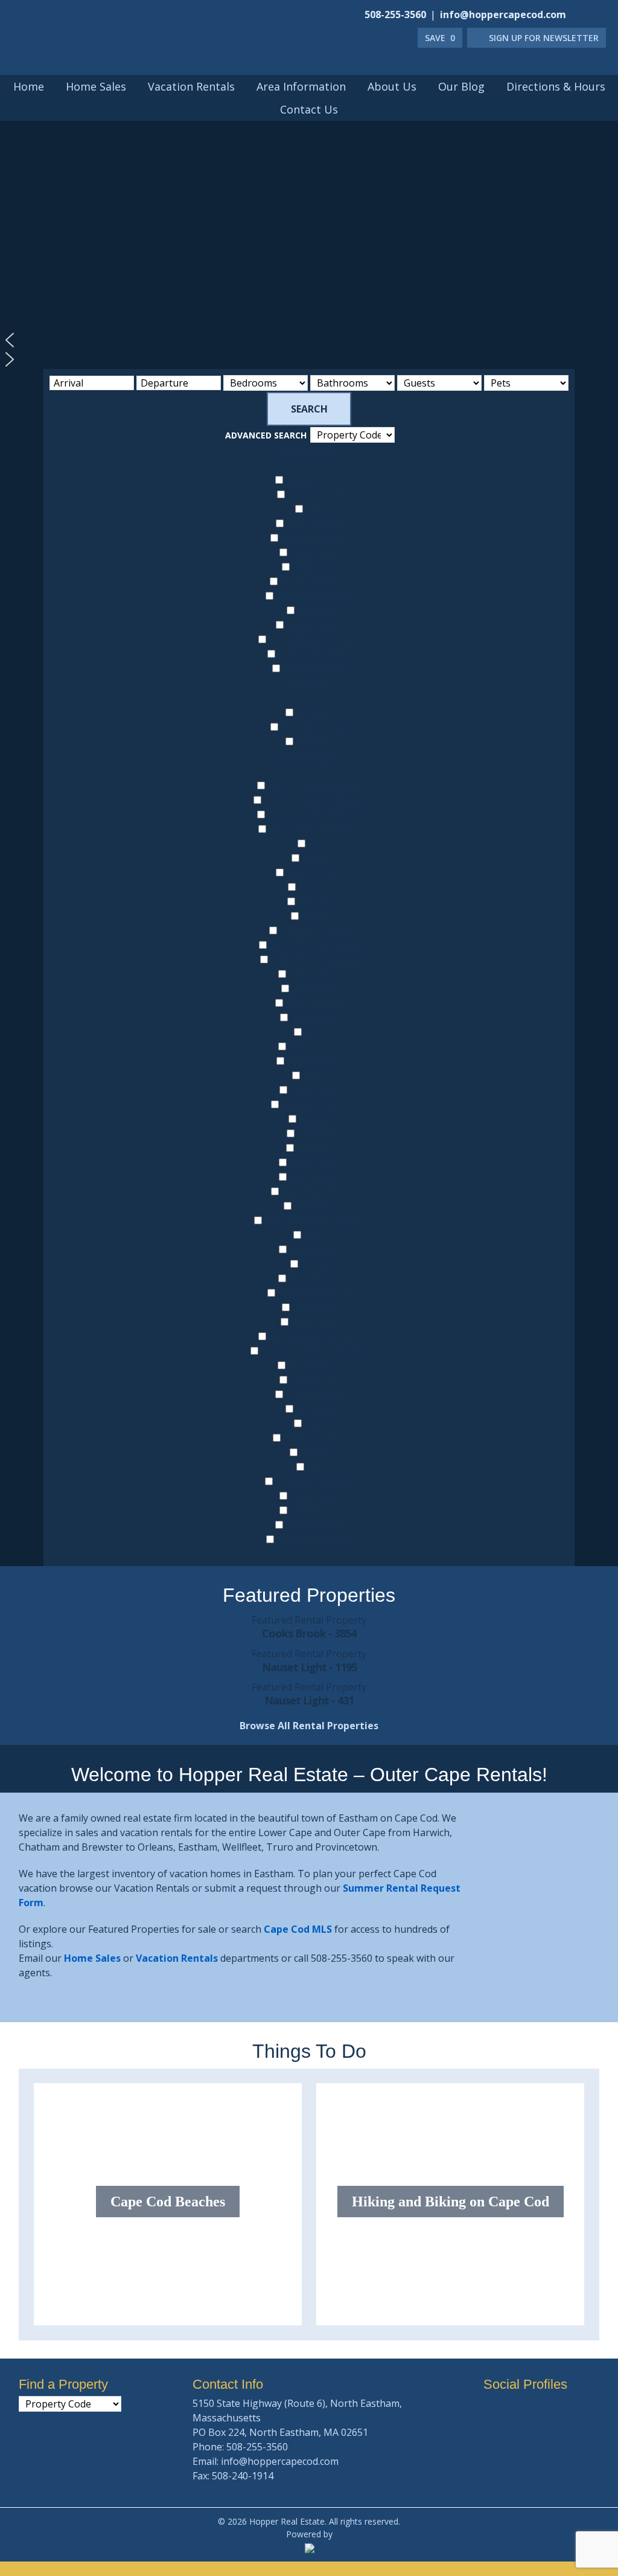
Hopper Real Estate (121, 56)
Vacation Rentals (177, 1958)
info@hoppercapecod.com (503, 14)
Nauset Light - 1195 (309, 1667)
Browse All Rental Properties (309, 1726)
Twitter (600, 13)
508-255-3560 (395, 14)
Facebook (584, 13)
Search (309, 409)
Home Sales (92, 1958)
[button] (309, 340)
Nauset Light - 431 (309, 1700)
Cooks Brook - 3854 (309, 1633)
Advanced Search (266, 435)
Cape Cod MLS (298, 1929)
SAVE (440, 38)
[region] (309, 230)
